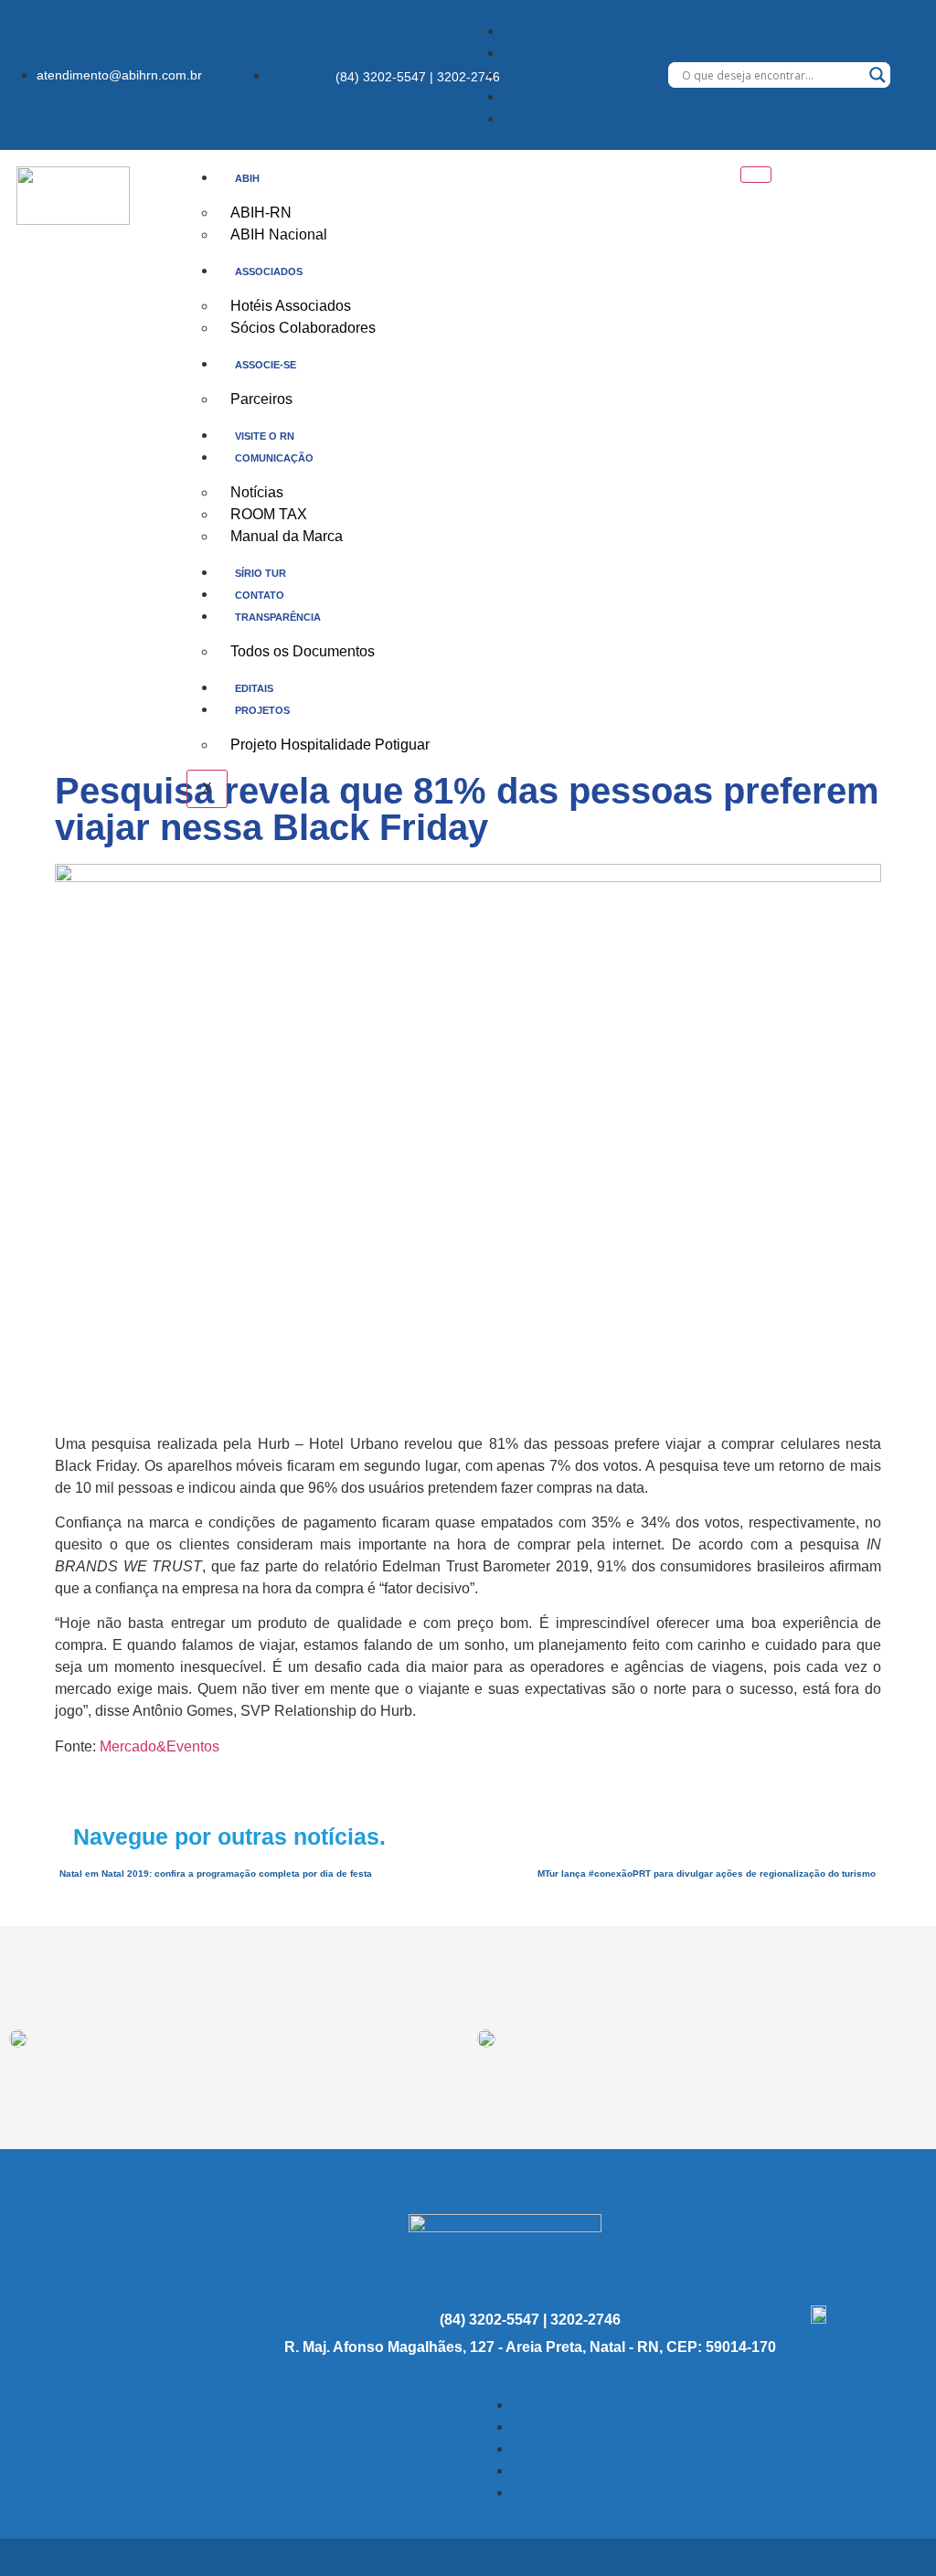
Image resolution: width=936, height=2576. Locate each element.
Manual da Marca (287, 536)
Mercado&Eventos (160, 1746)
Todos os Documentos (303, 651)
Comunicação (274, 458)
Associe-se (266, 365)
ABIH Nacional (279, 234)
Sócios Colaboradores (303, 328)
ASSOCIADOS (269, 271)
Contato (260, 595)
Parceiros (261, 399)
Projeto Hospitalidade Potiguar (330, 745)
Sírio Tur (261, 573)
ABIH (247, 178)
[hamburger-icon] (756, 175)
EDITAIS (254, 688)
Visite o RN (265, 436)
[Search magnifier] (877, 75)
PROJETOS (262, 710)
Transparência (278, 617)
